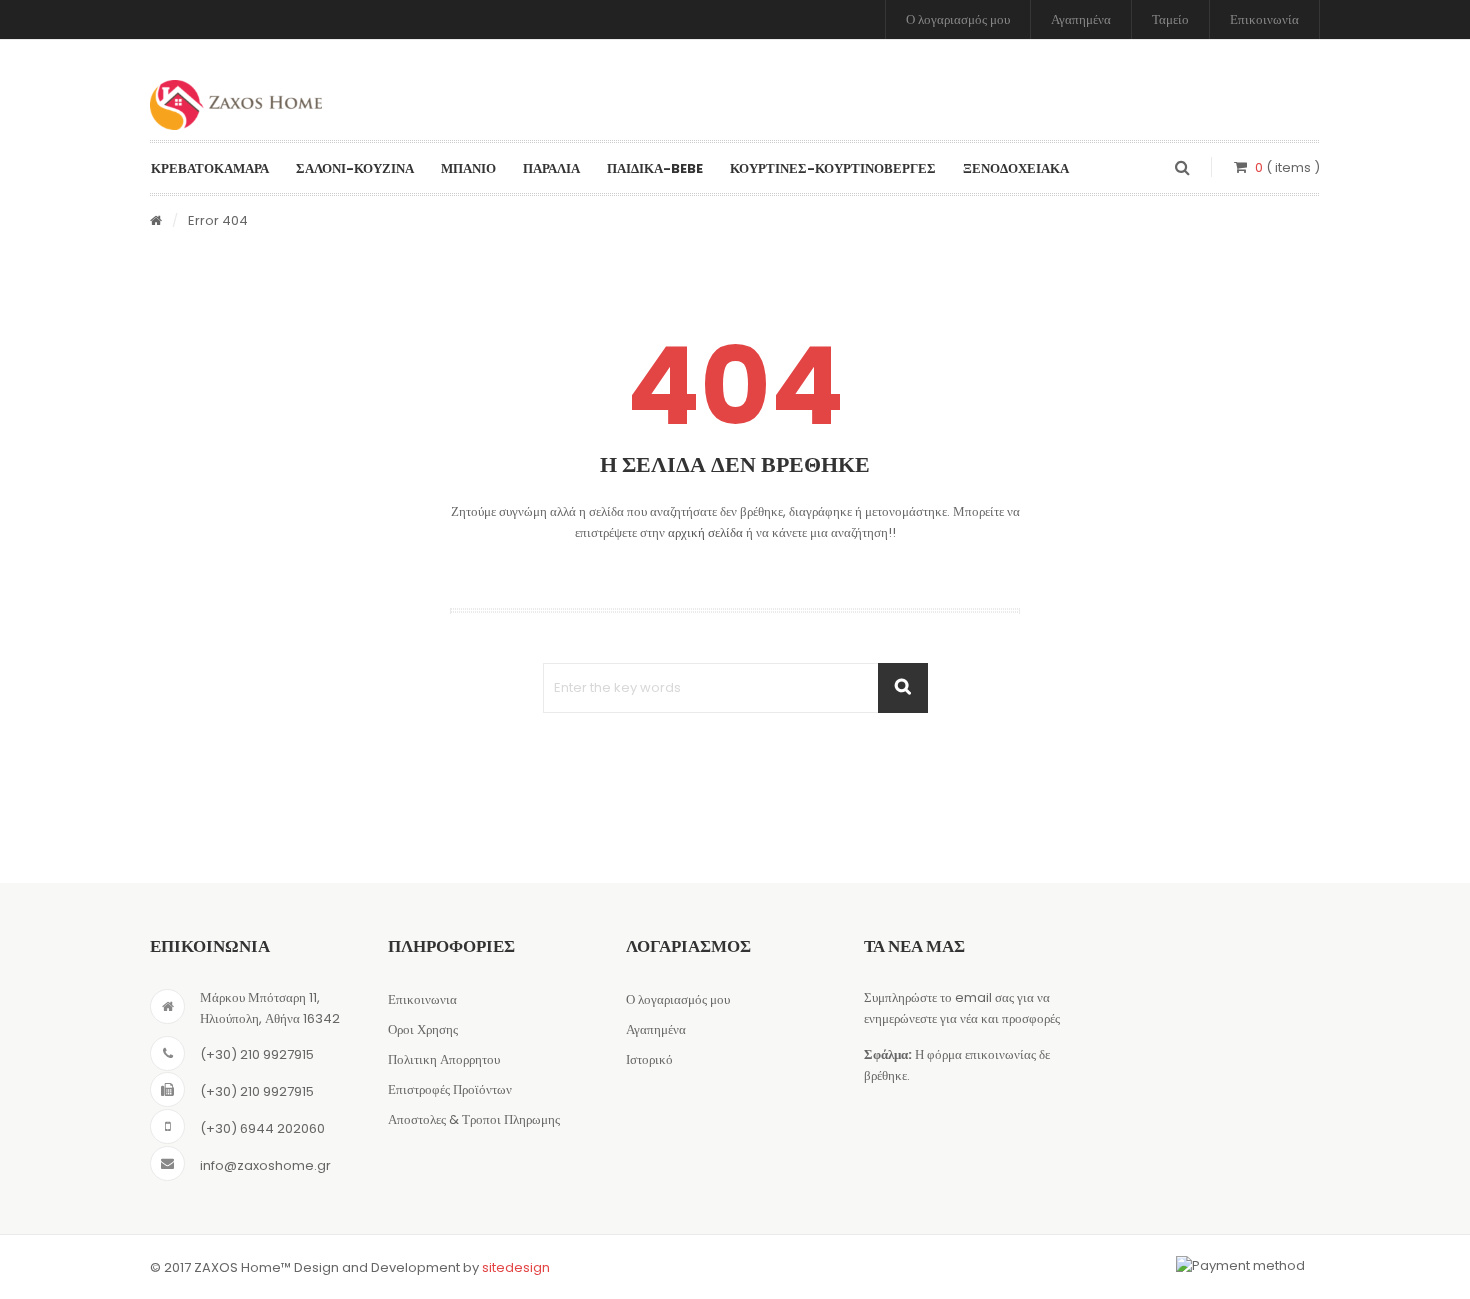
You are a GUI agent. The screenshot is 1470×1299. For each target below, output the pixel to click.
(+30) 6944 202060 (262, 1128)
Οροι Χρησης (423, 1029)
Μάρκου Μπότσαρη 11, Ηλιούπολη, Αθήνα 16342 (270, 1008)
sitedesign (516, 1267)
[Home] (156, 221)
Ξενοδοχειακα (1016, 168)
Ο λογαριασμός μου (958, 19)
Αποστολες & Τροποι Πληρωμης (474, 1119)
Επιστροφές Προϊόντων (450, 1089)
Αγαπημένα (1081, 19)
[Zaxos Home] (236, 105)
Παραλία (551, 168)
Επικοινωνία (1264, 19)
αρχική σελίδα (705, 532)
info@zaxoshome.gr (265, 1165)
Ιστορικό (649, 1059)
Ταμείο (1170, 19)
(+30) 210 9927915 (257, 1054)
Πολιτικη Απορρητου (444, 1059)
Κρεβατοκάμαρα (210, 168)
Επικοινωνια (422, 999)
